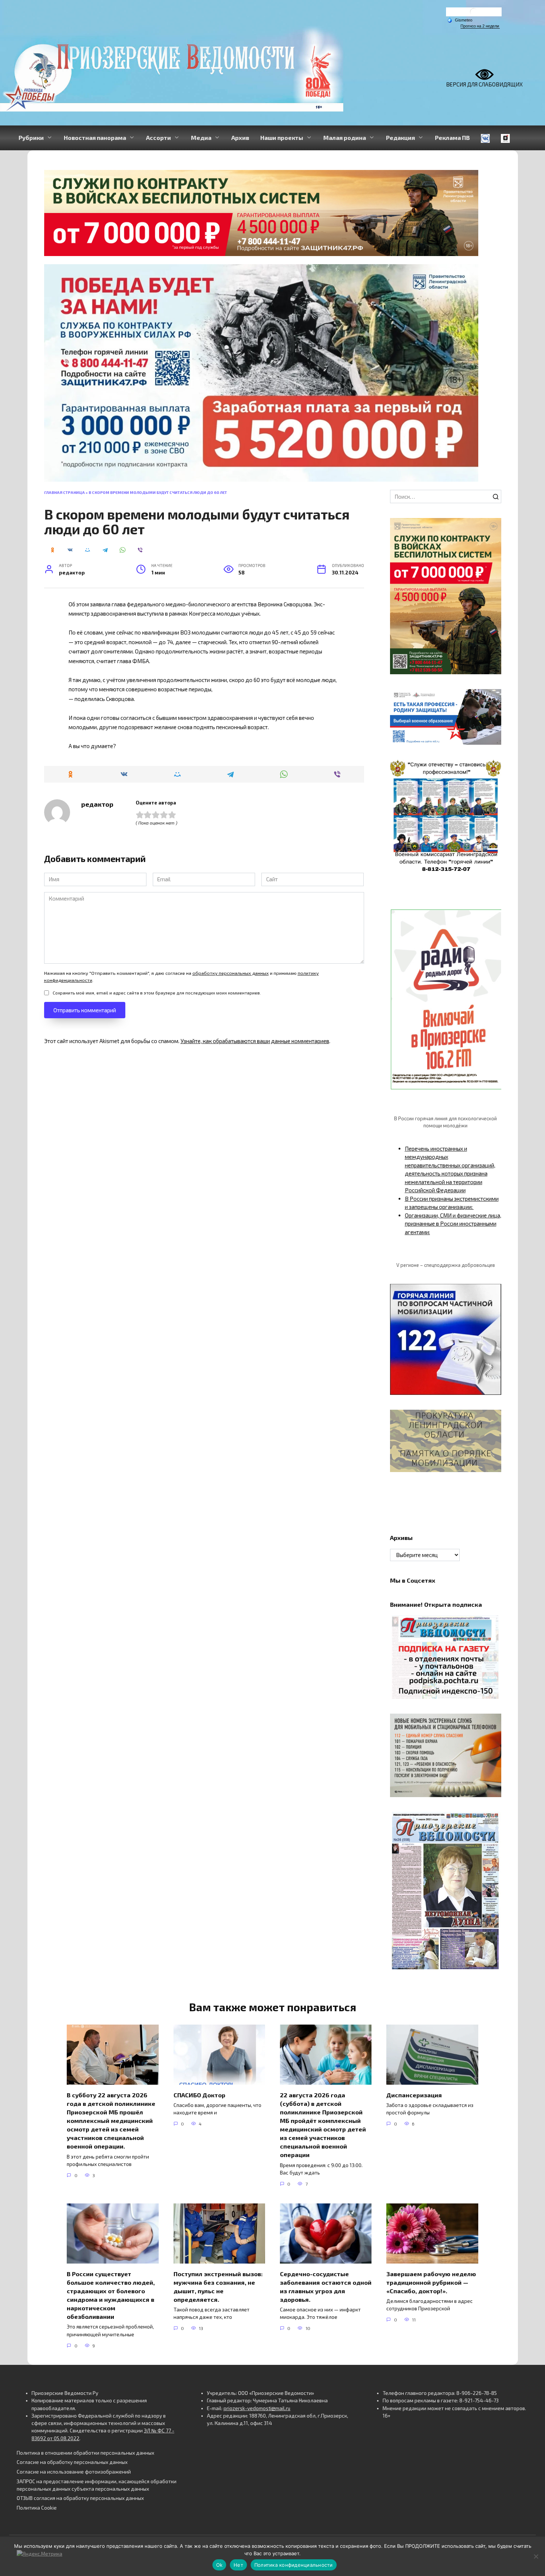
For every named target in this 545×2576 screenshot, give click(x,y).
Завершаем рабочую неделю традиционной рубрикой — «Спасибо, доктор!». (431, 2282)
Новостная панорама (95, 137)
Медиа (201, 137)
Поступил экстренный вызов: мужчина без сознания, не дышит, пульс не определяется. (218, 2286)
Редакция (400, 137)
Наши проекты (282, 137)
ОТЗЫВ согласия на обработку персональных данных (80, 2498)
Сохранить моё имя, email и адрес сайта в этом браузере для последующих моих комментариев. (157, 993)
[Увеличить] (492, 699)
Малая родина (345, 137)
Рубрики (31, 137)
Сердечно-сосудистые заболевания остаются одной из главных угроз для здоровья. (326, 2286)
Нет (238, 2565)
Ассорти (158, 137)
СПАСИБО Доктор (199, 2095)
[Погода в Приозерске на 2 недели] (480, 26)
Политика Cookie (37, 2508)
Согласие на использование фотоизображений (74, 2472)
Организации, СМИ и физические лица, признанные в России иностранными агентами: (453, 1224)
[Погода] (460, 20)
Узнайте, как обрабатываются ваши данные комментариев (255, 1041)
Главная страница (65, 492)
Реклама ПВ (452, 137)
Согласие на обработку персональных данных (72, 2462)
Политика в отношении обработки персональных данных (85, 2453)
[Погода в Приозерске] (474, 14)
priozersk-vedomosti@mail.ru (257, 2408)
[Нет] (536, 2556)
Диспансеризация (414, 2095)
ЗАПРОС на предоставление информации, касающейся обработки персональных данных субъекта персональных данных (97, 2485)
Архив (240, 137)
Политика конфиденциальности (294, 2565)
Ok (219, 2565)
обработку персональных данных (231, 973)
